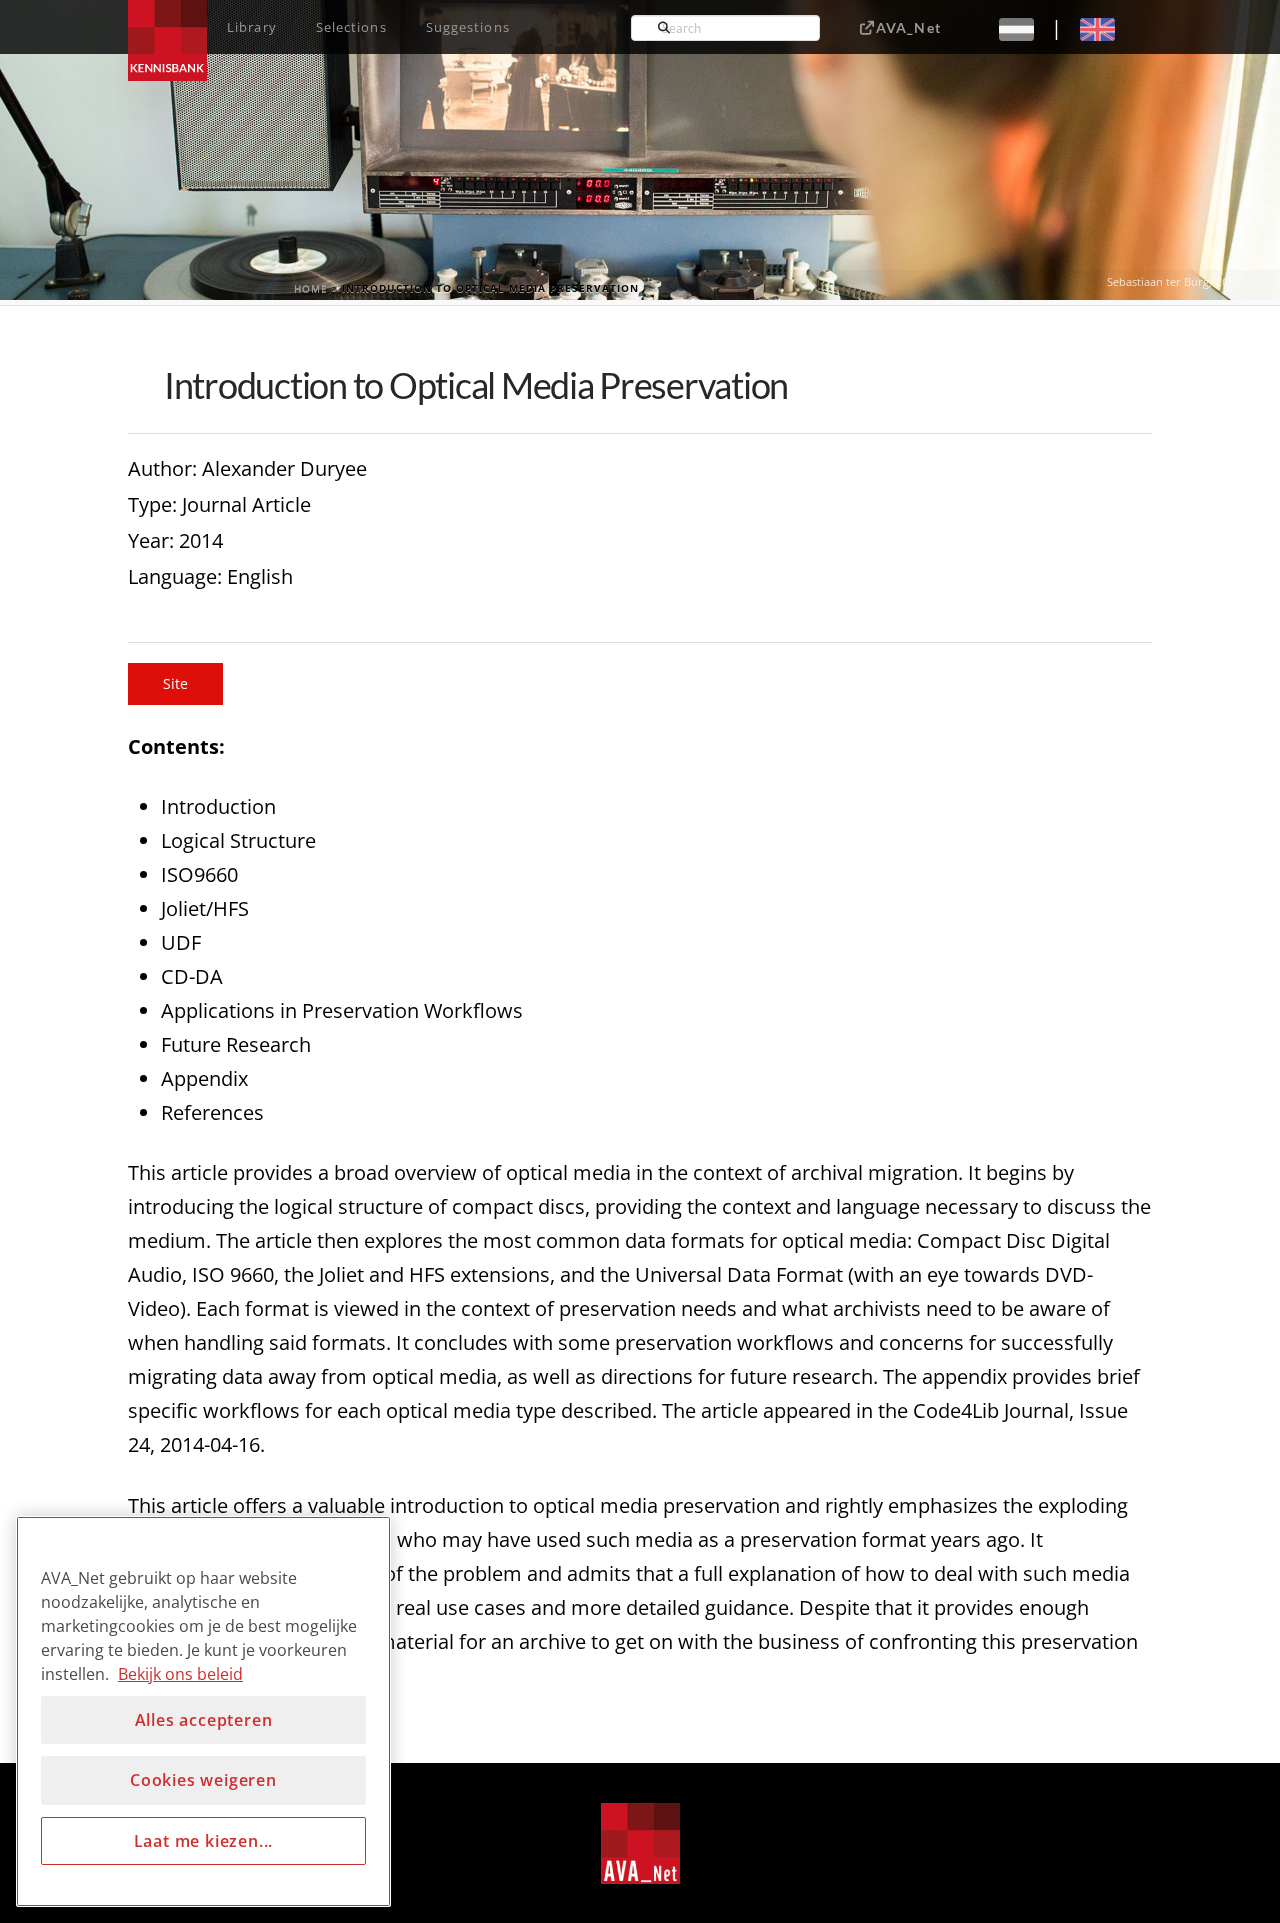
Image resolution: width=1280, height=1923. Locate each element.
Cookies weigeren (203, 1780)
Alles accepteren (204, 1720)
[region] (203, 1711)
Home (311, 288)
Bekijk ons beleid (180, 1674)
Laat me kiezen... (204, 1841)
